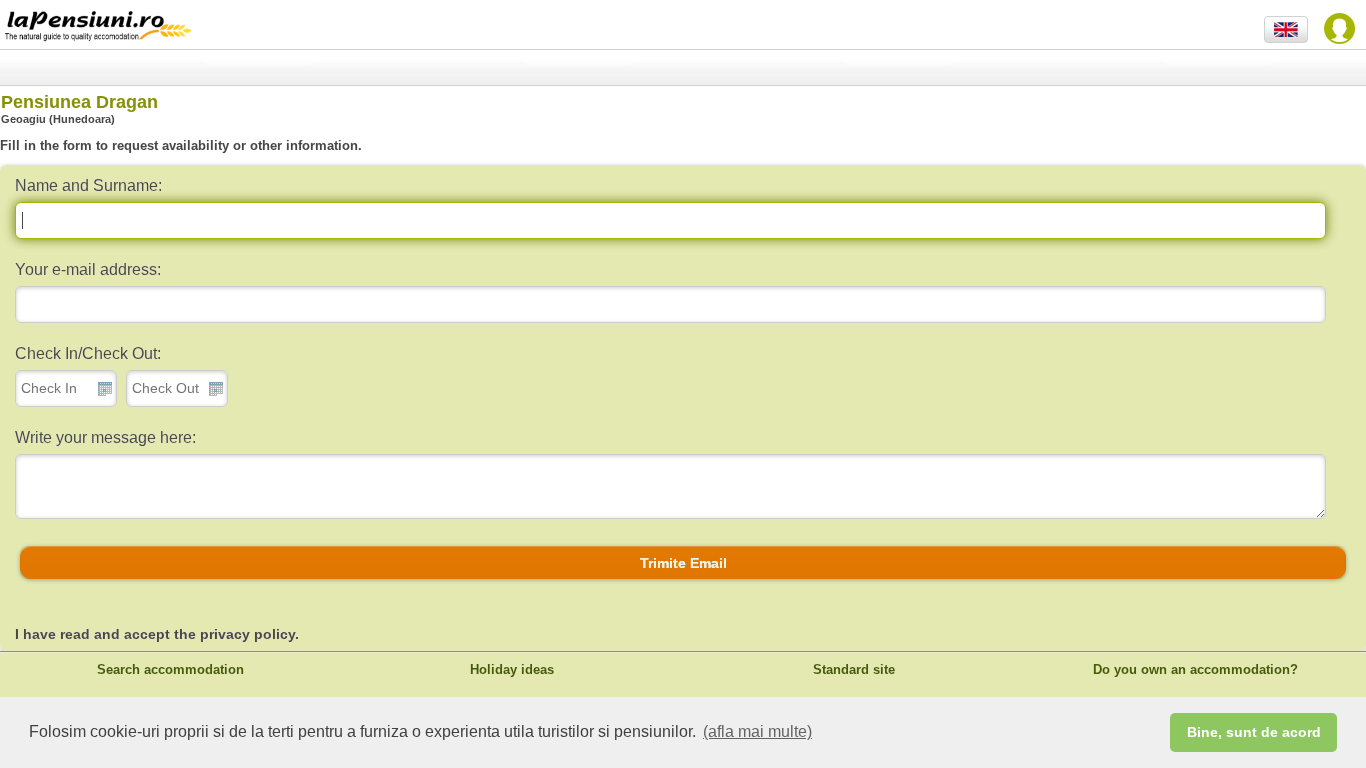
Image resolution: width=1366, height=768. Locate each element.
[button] (683, 563)
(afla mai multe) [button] (757, 731)
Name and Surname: (88, 185)
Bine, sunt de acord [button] (1254, 732)
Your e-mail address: (88, 269)
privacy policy (247, 634)
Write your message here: (105, 437)
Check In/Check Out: (88, 353)
